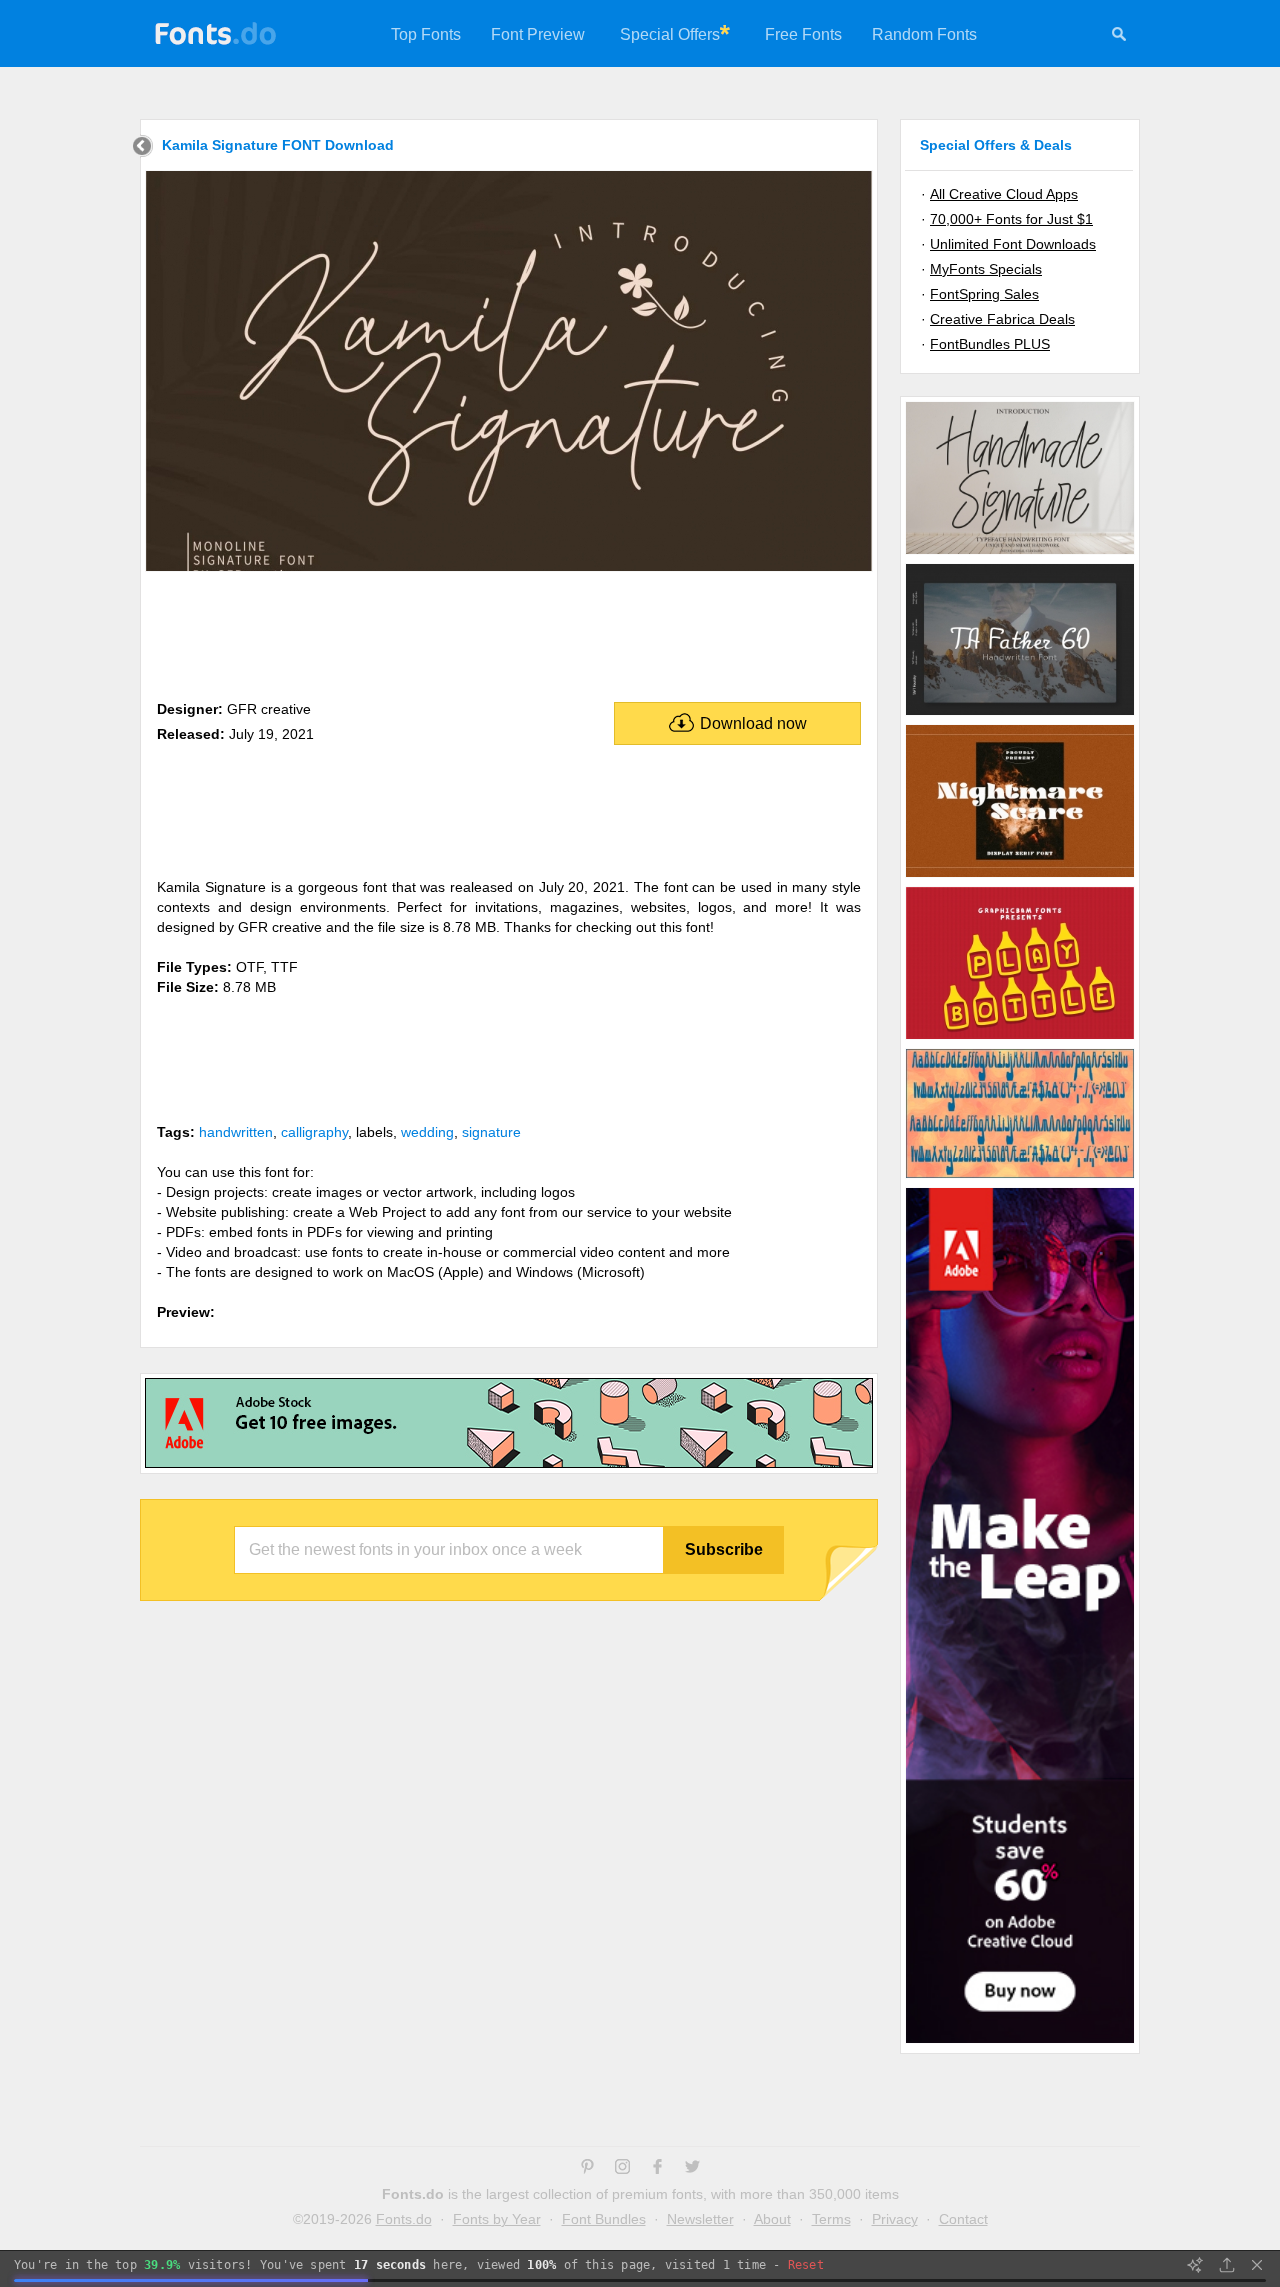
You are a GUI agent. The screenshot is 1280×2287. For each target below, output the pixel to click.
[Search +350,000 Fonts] (1119, 37)
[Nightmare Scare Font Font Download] (1020, 876)
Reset (806, 2265)
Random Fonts (924, 34)
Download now (753, 723)
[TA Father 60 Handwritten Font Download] (1020, 714)
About (772, 2219)
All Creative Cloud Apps (1004, 194)
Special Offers (670, 34)
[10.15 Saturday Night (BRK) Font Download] (1020, 1177)
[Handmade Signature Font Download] (1020, 553)
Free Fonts (803, 34)
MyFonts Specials (986, 269)
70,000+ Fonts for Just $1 (1011, 219)
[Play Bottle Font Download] (1020, 1038)
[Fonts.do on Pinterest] (587, 2169)
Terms (831, 2219)
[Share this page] (1227, 2265)
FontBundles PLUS (990, 344)
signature (491, 1132)
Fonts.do (404, 2219)
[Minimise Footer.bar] (1257, 2265)
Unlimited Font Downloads (1013, 244)
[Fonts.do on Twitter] (692, 2169)
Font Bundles (604, 2219)
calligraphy (314, 1132)
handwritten (236, 1132)
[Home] (142, 148)
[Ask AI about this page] (1195, 2265)
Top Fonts (426, 34)
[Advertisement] (509, 632)
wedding (427, 1132)
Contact (963, 2219)
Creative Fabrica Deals (1002, 319)
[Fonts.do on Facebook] (657, 2169)
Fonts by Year (497, 2219)
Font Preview (538, 34)
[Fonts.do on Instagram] (622, 2169)
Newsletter (700, 2219)
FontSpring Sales (984, 294)
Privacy (895, 2219)
